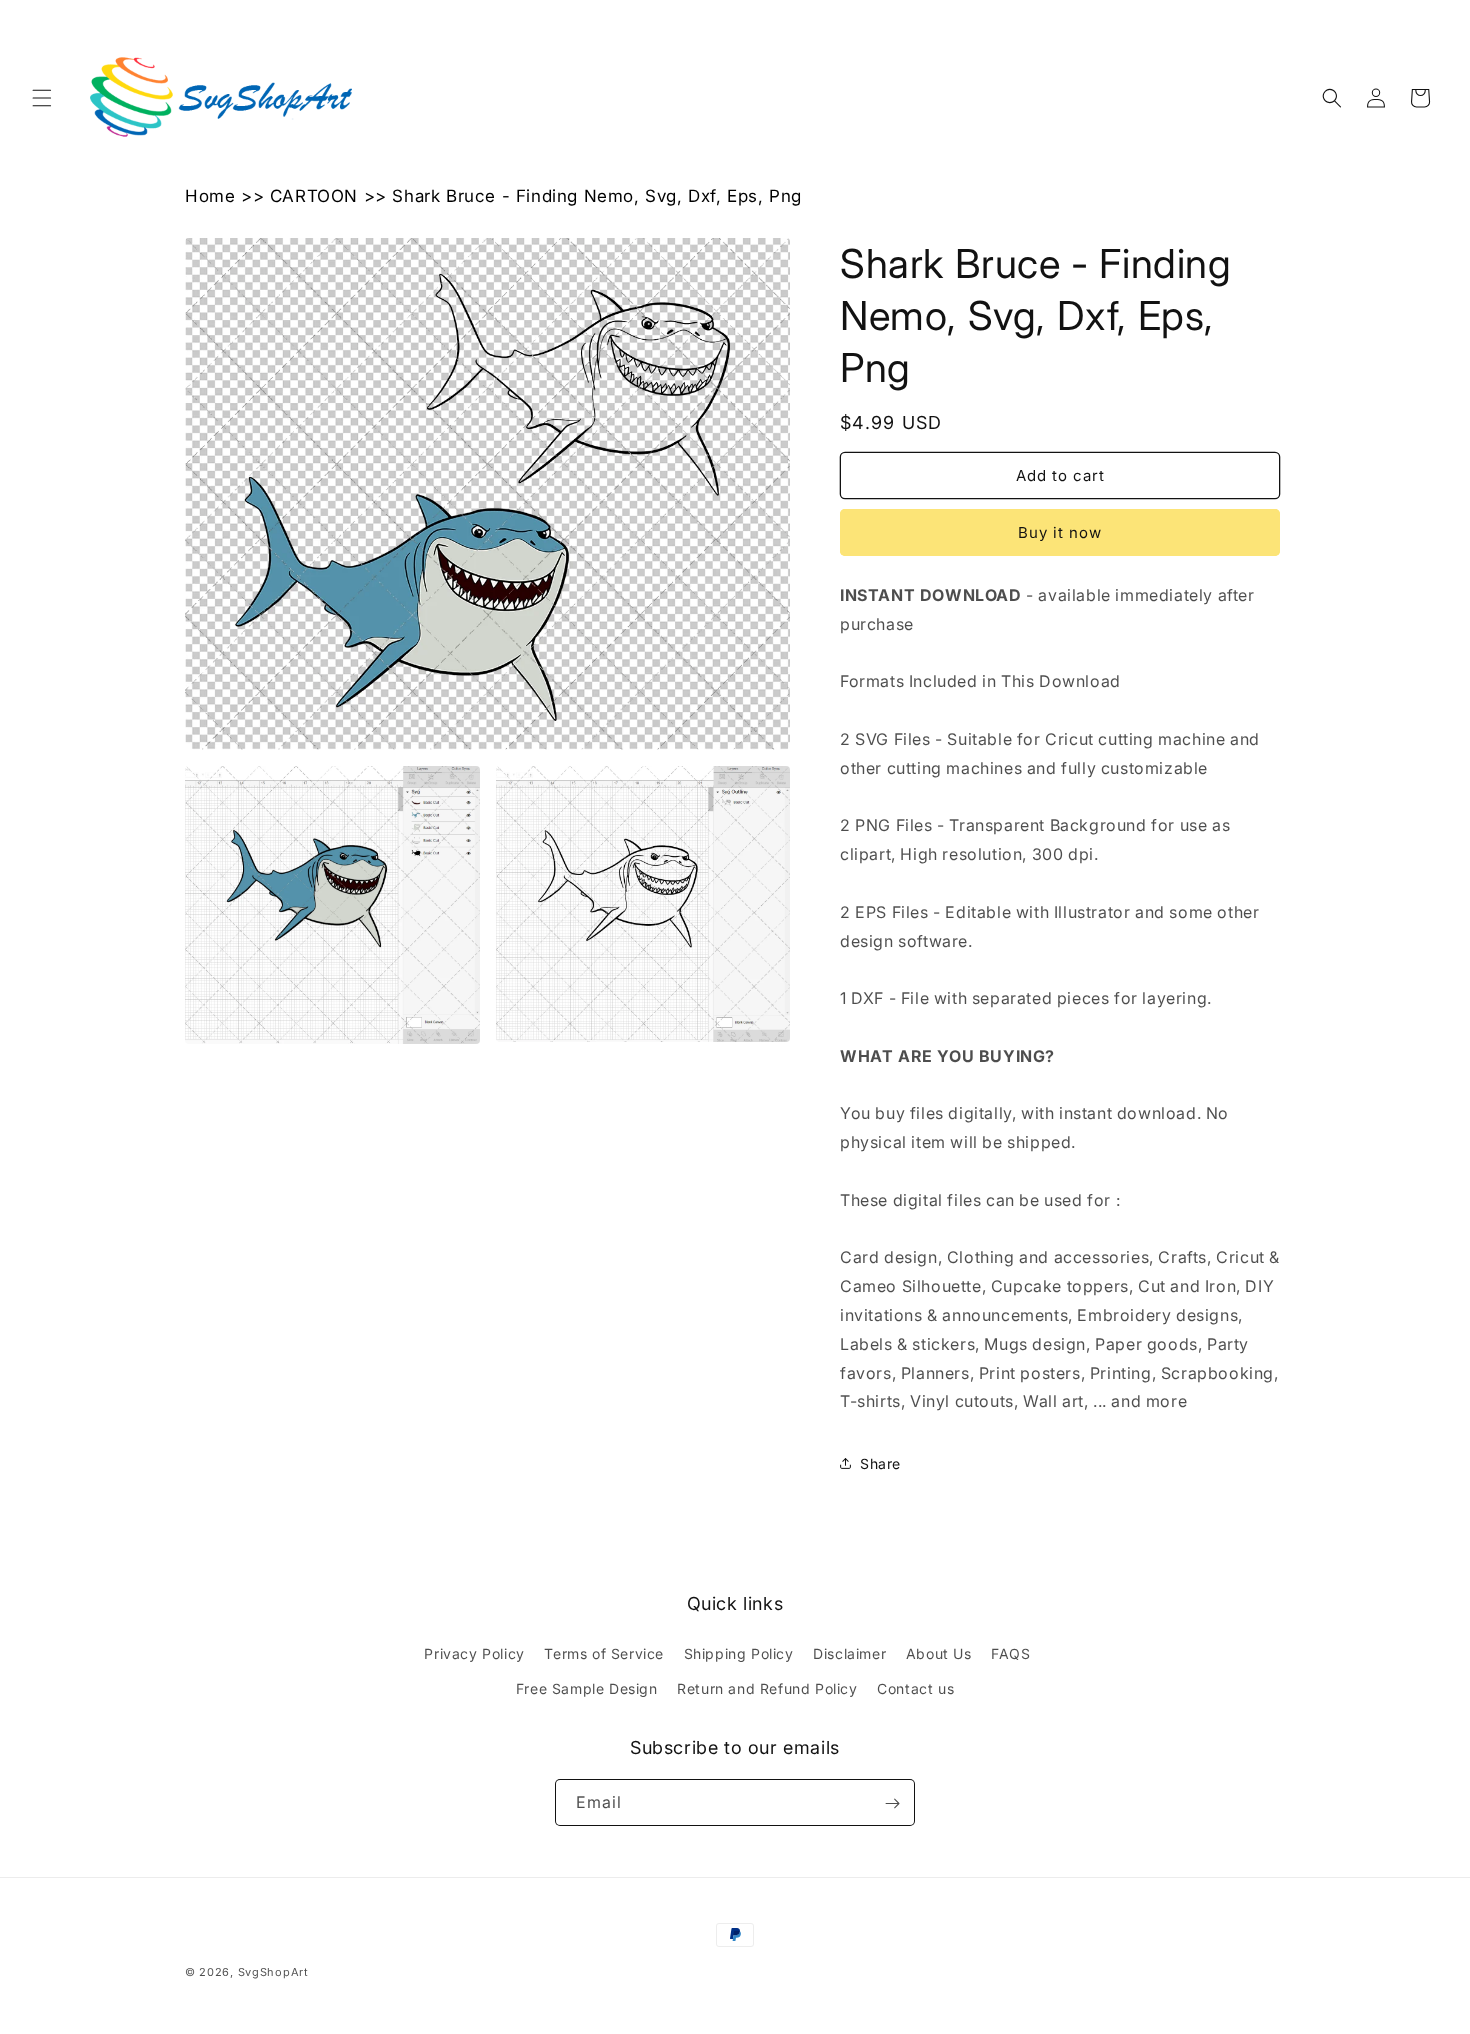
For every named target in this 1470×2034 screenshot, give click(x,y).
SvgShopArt (273, 1972)
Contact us (915, 1688)
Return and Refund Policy (767, 1688)
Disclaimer (849, 1653)
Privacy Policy (474, 1653)
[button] (42, 98)
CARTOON (314, 196)
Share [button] (880, 1463)
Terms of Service (604, 1653)
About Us (939, 1653)
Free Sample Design (587, 1688)
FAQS (1010, 1653)
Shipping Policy (739, 1653)
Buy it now (1060, 532)
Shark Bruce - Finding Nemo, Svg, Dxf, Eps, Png (597, 196)
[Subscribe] (892, 1803)
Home (210, 196)
